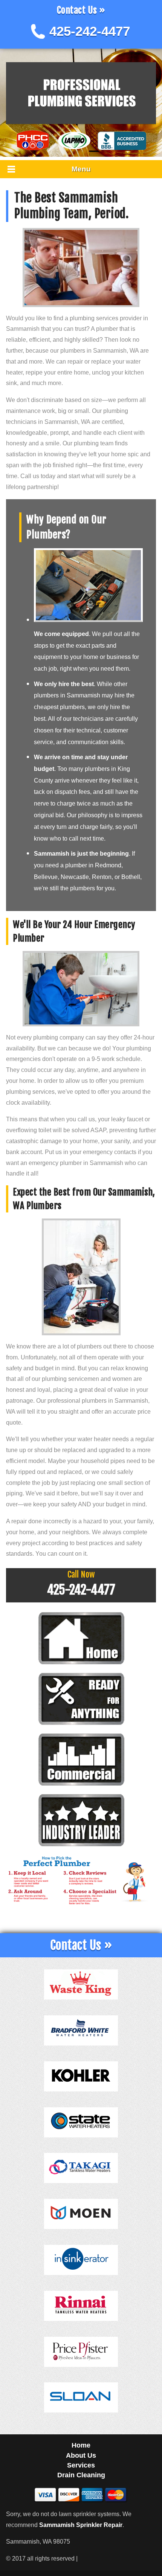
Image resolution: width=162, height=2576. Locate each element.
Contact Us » (81, 10)
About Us (81, 2455)
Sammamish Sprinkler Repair (81, 2525)
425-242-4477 (90, 31)
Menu (81, 169)
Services (81, 2465)
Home (81, 2445)
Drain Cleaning (81, 2475)
